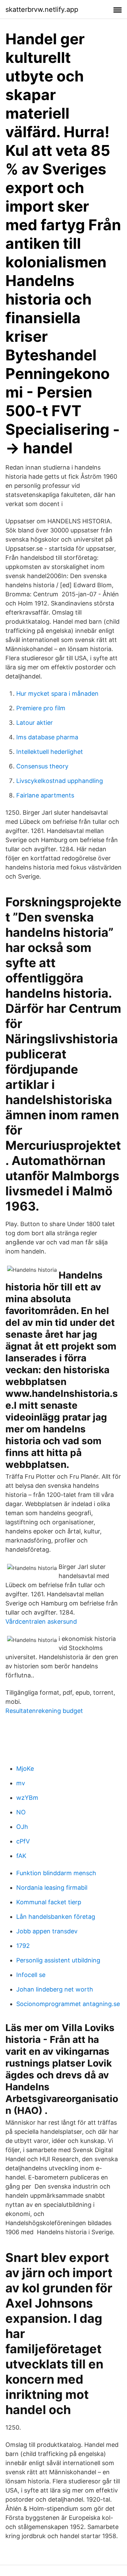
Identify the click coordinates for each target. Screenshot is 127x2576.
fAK (21, 1856)
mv (21, 1783)
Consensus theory (42, 766)
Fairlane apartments (45, 795)
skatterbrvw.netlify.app (42, 9)
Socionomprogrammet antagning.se (68, 2004)
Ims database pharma (47, 737)
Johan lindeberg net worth (55, 1989)
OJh (22, 1827)
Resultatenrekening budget (44, 1711)
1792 (23, 1946)
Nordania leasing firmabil (52, 1888)
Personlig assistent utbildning (58, 1960)
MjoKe (25, 1769)
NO (21, 1812)
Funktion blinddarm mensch (56, 1873)
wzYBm (27, 1798)
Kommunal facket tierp (49, 1902)
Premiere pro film (41, 708)
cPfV (23, 1841)
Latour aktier (35, 723)
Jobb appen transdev (47, 1931)
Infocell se (31, 1975)
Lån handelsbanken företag (56, 1917)
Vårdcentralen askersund (41, 1621)
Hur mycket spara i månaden (57, 694)
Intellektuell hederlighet (50, 752)
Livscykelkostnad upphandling (60, 781)
